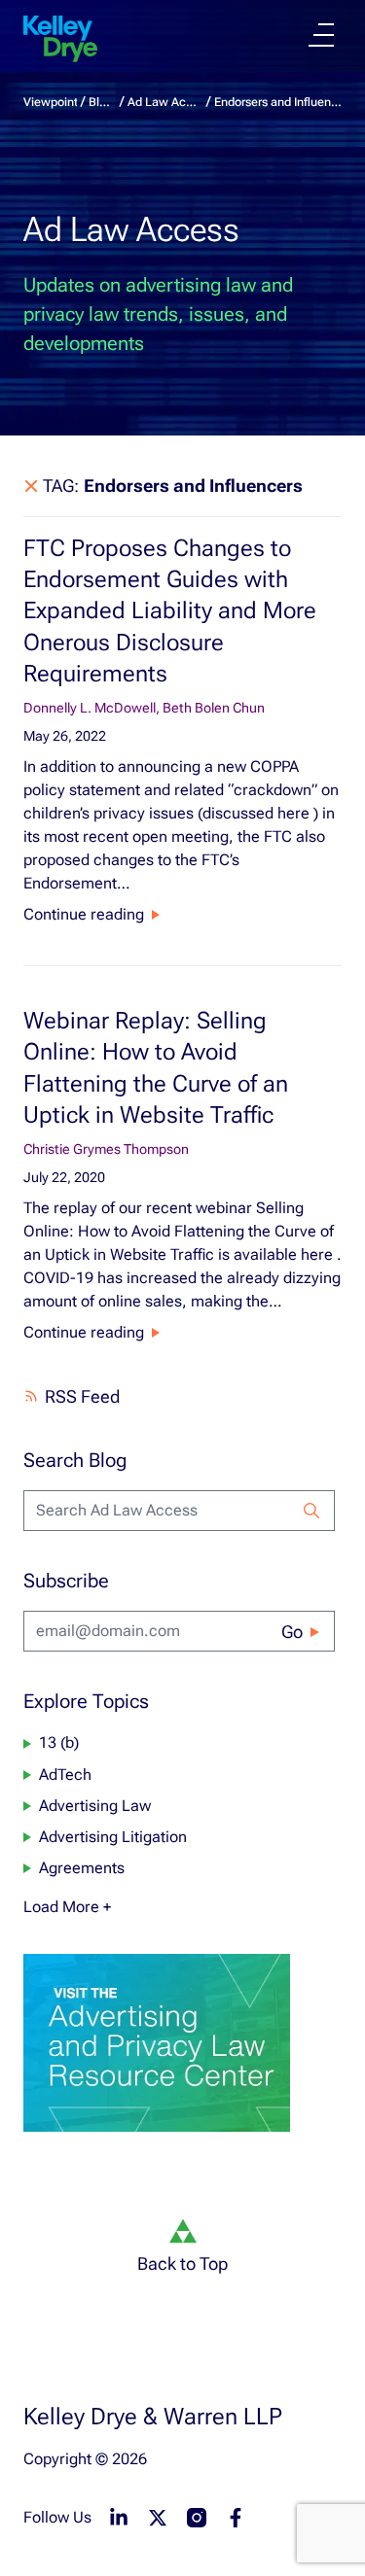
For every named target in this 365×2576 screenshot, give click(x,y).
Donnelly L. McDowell (90, 708)
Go (292, 1632)
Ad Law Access (165, 102)
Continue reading (84, 914)
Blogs (102, 102)
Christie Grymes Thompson (106, 1149)
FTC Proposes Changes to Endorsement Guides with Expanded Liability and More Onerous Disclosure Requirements (170, 611)
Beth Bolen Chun (214, 708)
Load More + (67, 1907)
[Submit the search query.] (311, 1511)
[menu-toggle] (321, 35)
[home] (60, 39)
